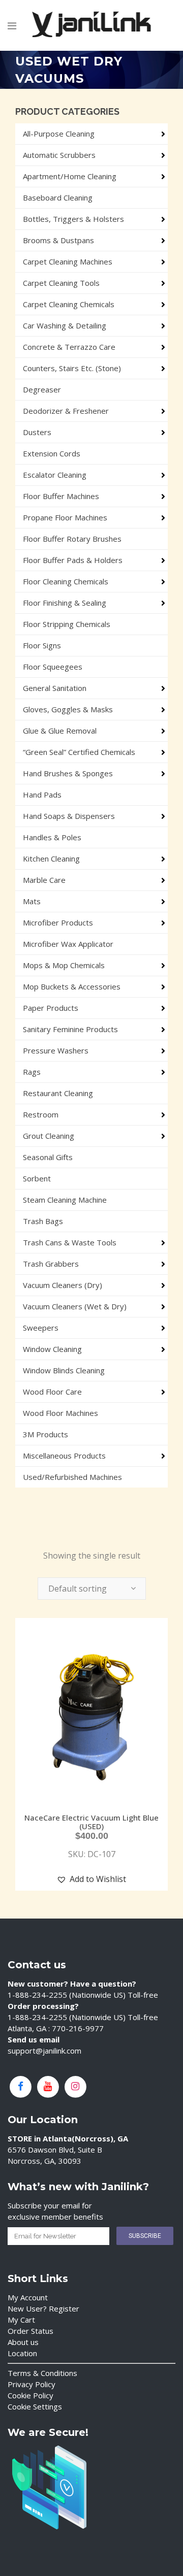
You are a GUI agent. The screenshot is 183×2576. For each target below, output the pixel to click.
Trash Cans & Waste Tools (70, 1242)
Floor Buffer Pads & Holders (73, 560)
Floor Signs (42, 645)
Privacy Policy (32, 2384)
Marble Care (44, 880)
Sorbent (37, 1178)
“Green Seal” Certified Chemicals (79, 752)
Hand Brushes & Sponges (68, 773)
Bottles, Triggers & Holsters (73, 219)
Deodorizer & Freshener (66, 411)
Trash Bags (43, 1221)
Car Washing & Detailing (65, 325)
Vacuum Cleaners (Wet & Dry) (75, 1306)
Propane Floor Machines (65, 517)
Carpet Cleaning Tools (61, 283)
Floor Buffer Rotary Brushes (72, 539)
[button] (91, 1879)
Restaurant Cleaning (58, 1093)
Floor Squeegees (53, 667)
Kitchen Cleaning (51, 858)
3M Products (45, 1434)
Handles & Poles (52, 837)
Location (22, 2353)
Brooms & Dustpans (58, 240)
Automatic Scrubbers (59, 155)
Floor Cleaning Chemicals (66, 581)
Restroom (41, 1114)
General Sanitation (55, 688)
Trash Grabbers (51, 1264)
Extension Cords (52, 453)
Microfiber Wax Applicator (68, 944)
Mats (32, 901)
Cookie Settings (35, 2406)
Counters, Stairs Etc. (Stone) (72, 368)
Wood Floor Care (52, 1392)
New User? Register (43, 2308)
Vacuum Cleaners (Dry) (63, 1285)
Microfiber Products (58, 922)
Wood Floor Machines (60, 1413)
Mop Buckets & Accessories (72, 986)
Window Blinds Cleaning (64, 1370)
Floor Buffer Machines (61, 496)
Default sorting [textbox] (78, 1589)
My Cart (21, 2320)
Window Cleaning (52, 1349)
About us (23, 2342)
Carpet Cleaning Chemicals (69, 304)
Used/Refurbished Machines (72, 1477)
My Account (28, 2297)
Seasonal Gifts (48, 1157)
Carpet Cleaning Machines (68, 261)
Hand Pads (42, 795)
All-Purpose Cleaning (59, 134)
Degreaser (42, 389)
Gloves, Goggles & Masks (68, 709)
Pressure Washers (56, 1050)
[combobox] (92, 1589)
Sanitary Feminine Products (70, 1029)
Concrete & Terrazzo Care (69, 347)
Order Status (30, 2331)
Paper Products (51, 1008)
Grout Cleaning (49, 1136)
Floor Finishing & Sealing (65, 603)
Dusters (37, 432)
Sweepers (41, 1328)
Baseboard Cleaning (58, 197)
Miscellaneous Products (64, 1456)
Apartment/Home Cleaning (70, 176)
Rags (32, 1072)
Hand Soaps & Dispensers (69, 816)
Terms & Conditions (42, 2373)
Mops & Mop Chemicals (64, 965)
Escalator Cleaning (55, 475)
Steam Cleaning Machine (65, 1200)
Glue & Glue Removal (60, 731)
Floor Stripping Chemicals (67, 624)
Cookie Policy (30, 2395)
